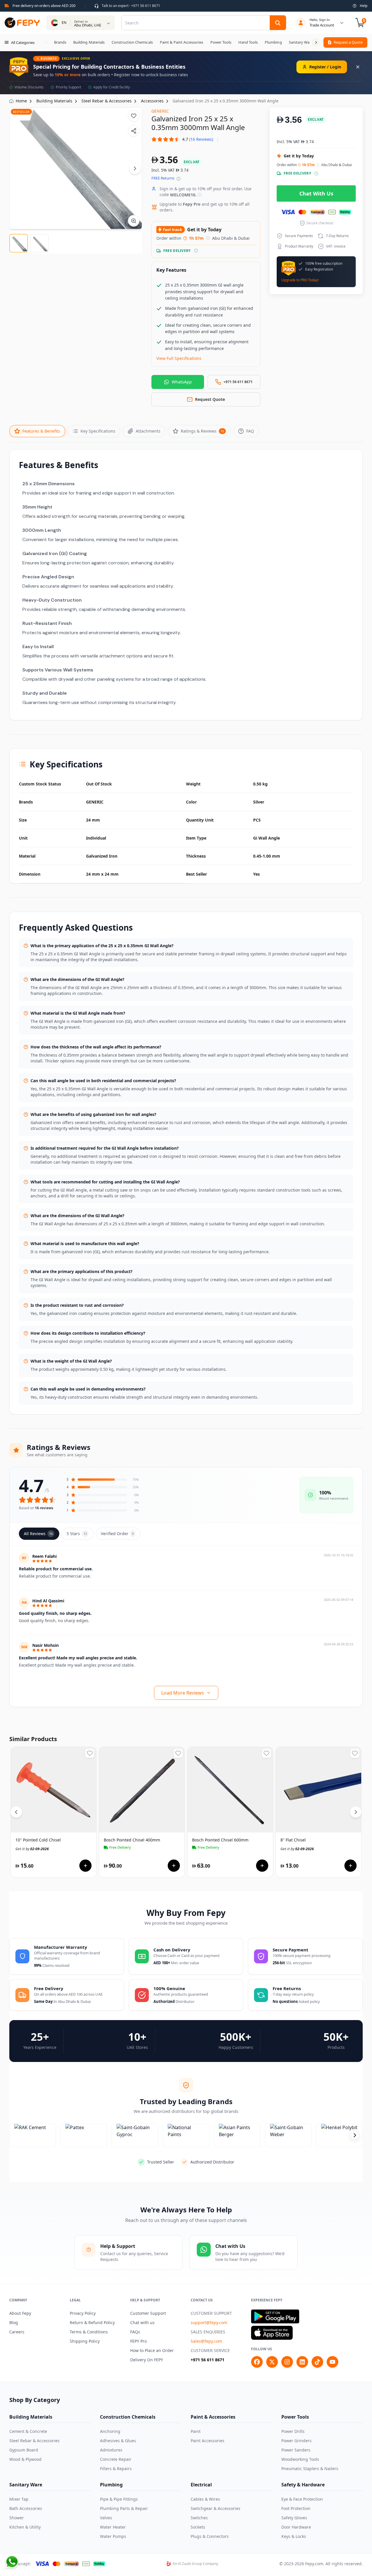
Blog (14, 2322)
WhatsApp (182, 382)
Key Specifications (98, 431)
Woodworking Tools (300, 2459)
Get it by (32, 1849)
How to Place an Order (152, 2350)
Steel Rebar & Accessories (34, 2441)
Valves (106, 2518)
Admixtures (111, 2450)
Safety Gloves (294, 2518)
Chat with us (142, 2322)
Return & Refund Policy (92, 2322)
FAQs (135, 2332)
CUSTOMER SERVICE (210, 2350)
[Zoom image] (134, 221)
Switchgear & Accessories (215, 2508)
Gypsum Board (24, 2450)
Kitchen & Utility (25, 2527)
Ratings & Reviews (202, 431)
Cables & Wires (205, 2499)
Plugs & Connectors (210, 2536)
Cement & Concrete (28, 2431)
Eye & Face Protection (302, 2499)
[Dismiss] (358, 67)
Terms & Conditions (89, 2332)
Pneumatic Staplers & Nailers (310, 2469)
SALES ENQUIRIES (208, 2332)
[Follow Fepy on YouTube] (332, 2362)
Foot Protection (296, 2508)
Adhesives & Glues (118, 2441)
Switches (199, 2518)
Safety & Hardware (303, 2485)
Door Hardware (296, 2527)
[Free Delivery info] (196, 251)
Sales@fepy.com (206, 2341)
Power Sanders (296, 2450)
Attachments (148, 431)
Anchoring (110, 2431)
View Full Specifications (179, 358)
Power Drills (293, 2431)
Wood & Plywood (25, 2459)
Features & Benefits (41, 431)
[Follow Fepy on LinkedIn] (302, 2362)
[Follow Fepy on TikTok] (317, 2362)
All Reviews (38, 1534)
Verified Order (117, 1534)
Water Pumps (113, 2536)
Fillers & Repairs (116, 2469)
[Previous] (16, 1812)
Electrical (201, 2485)
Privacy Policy (83, 2313)
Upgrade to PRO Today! (300, 280)
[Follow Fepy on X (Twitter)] (272, 2362)
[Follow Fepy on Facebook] (257, 2362)
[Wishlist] (134, 116)
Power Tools (295, 2417)
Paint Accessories (208, 2441)
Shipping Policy (85, 2341)
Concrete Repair (116, 2459)
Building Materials (31, 2417)
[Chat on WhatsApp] (12, 2562)
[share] (134, 131)
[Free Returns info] (179, 179)
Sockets (198, 2527)
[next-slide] (355, 2135)
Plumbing (111, 2485)
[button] (182, 139)
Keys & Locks (294, 2536)
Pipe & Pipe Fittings (119, 2499)
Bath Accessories (26, 2508)
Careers (17, 2332)
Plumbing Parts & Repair (124, 2508)
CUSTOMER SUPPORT (211, 2313)
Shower (17, 2518)
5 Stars (77, 1534)
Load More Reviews (183, 1693)
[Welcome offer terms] (200, 195)
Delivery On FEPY (147, 2360)
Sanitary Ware (26, 2485)
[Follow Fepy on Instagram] (287, 2362)
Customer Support (148, 2313)
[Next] (135, 168)
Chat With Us (316, 193)
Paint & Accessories (213, 2417)
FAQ (250, 431)
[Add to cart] (85, 1866)
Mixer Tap (19, 2499)
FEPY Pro (138, 2341)
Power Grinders (296, 2441)
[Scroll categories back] (46, 42)
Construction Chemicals (128, 2417)
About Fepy (20, 2313)
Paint (196, 2431)
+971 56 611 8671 (208, 2360)
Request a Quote (348, 42)
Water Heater (113, 2527)
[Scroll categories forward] (316, 42)
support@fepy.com (209, 2322)
